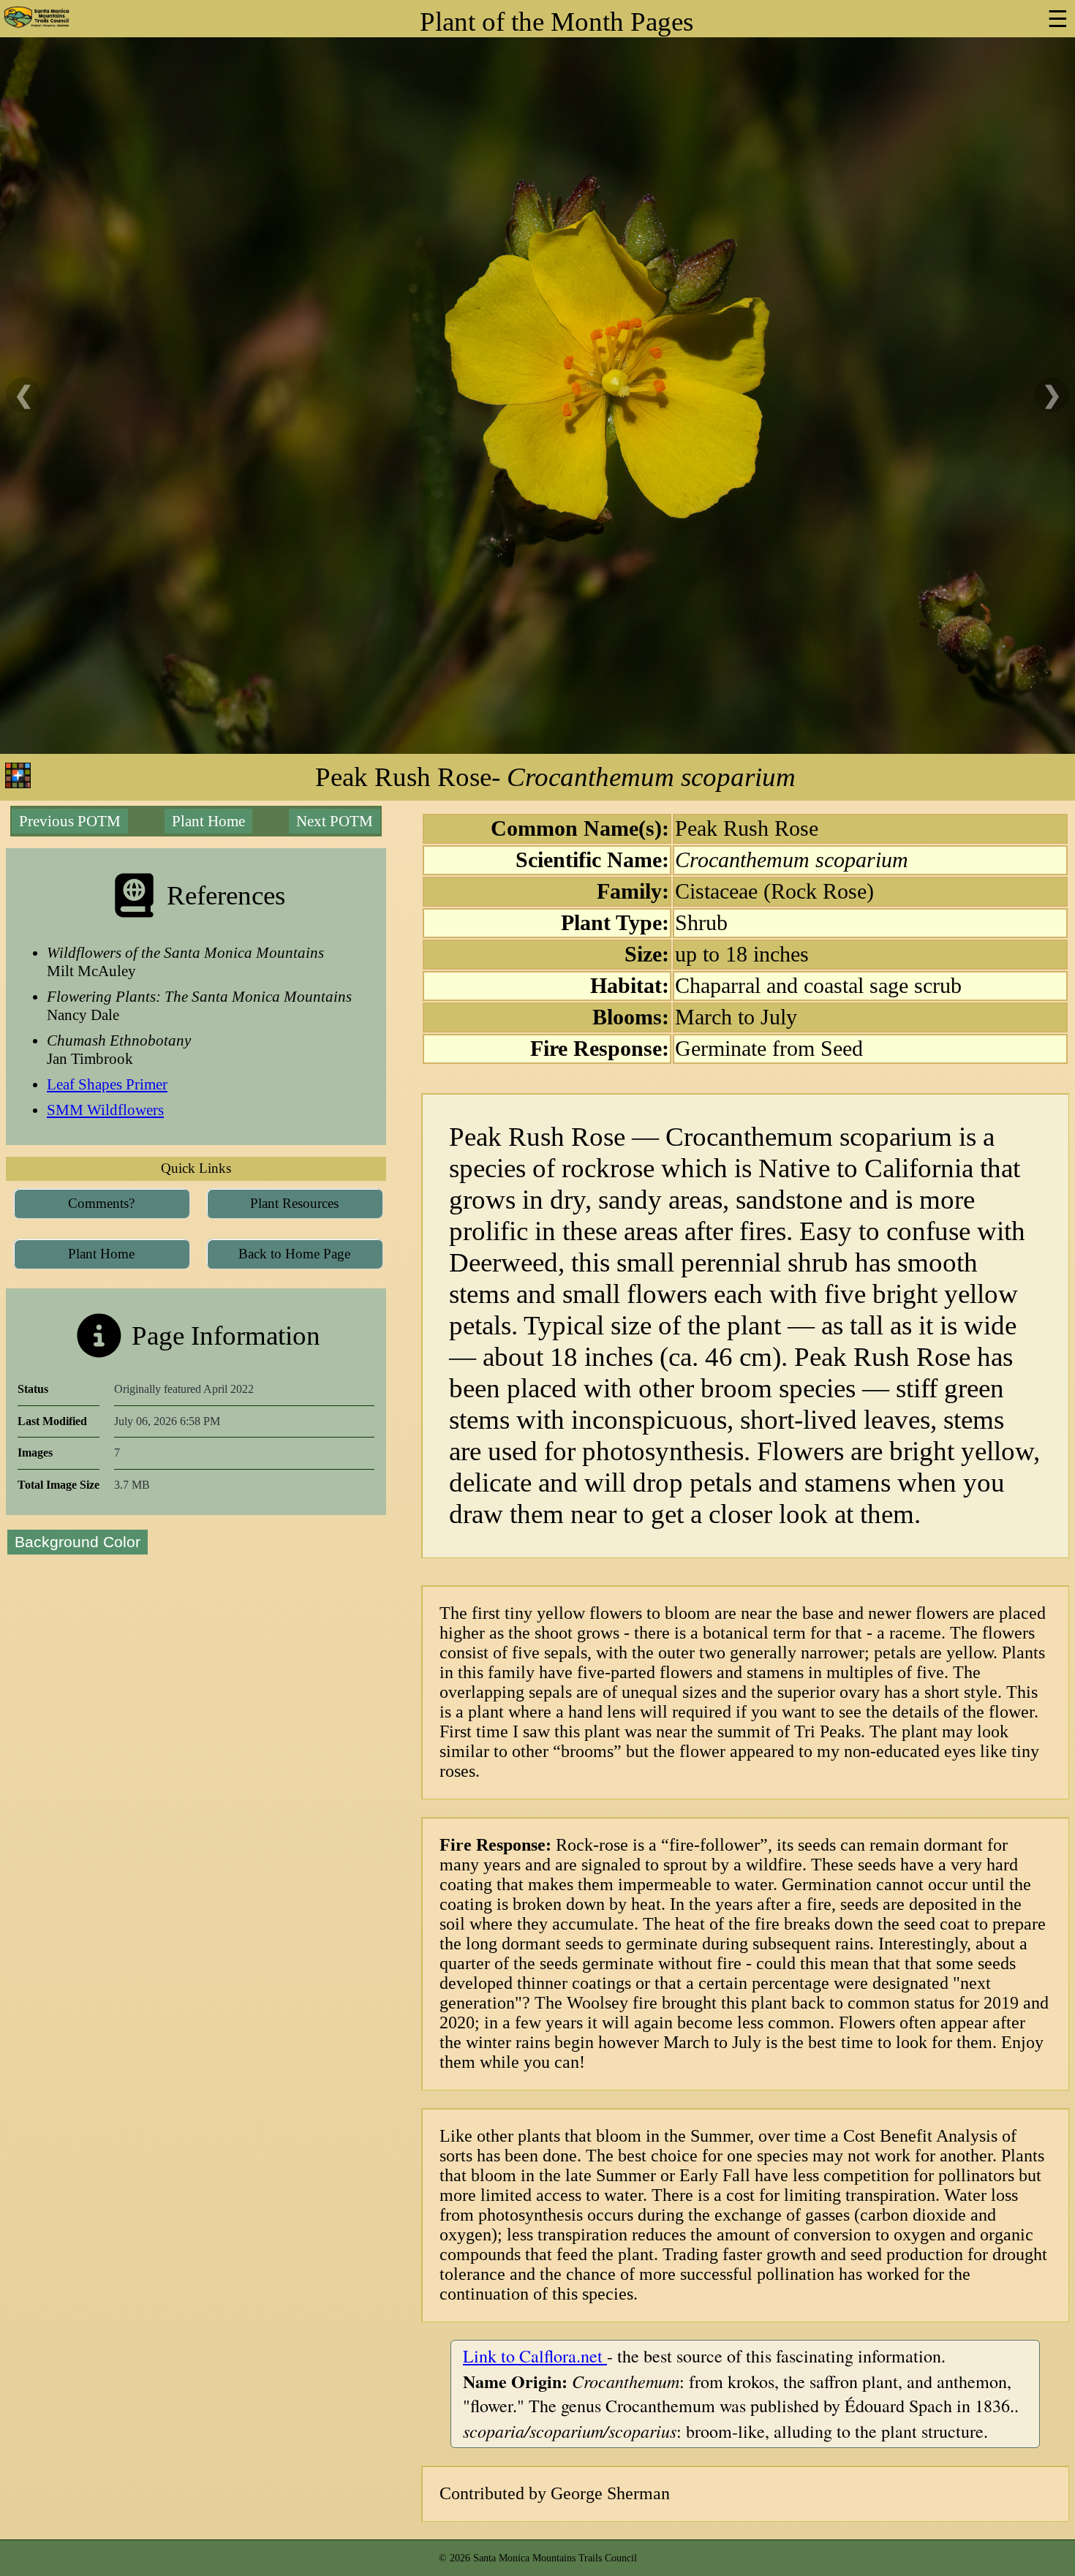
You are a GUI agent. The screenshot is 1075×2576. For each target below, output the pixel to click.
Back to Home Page (294, 1254)
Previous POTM (70, 821)
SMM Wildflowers (105, 1110)
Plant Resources (294, 1203)
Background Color (78, 1542)
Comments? (101, 1203)
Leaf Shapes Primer (107, 1084)
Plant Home (208, 821)
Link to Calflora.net (535, 2356)
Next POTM (335, 821)
